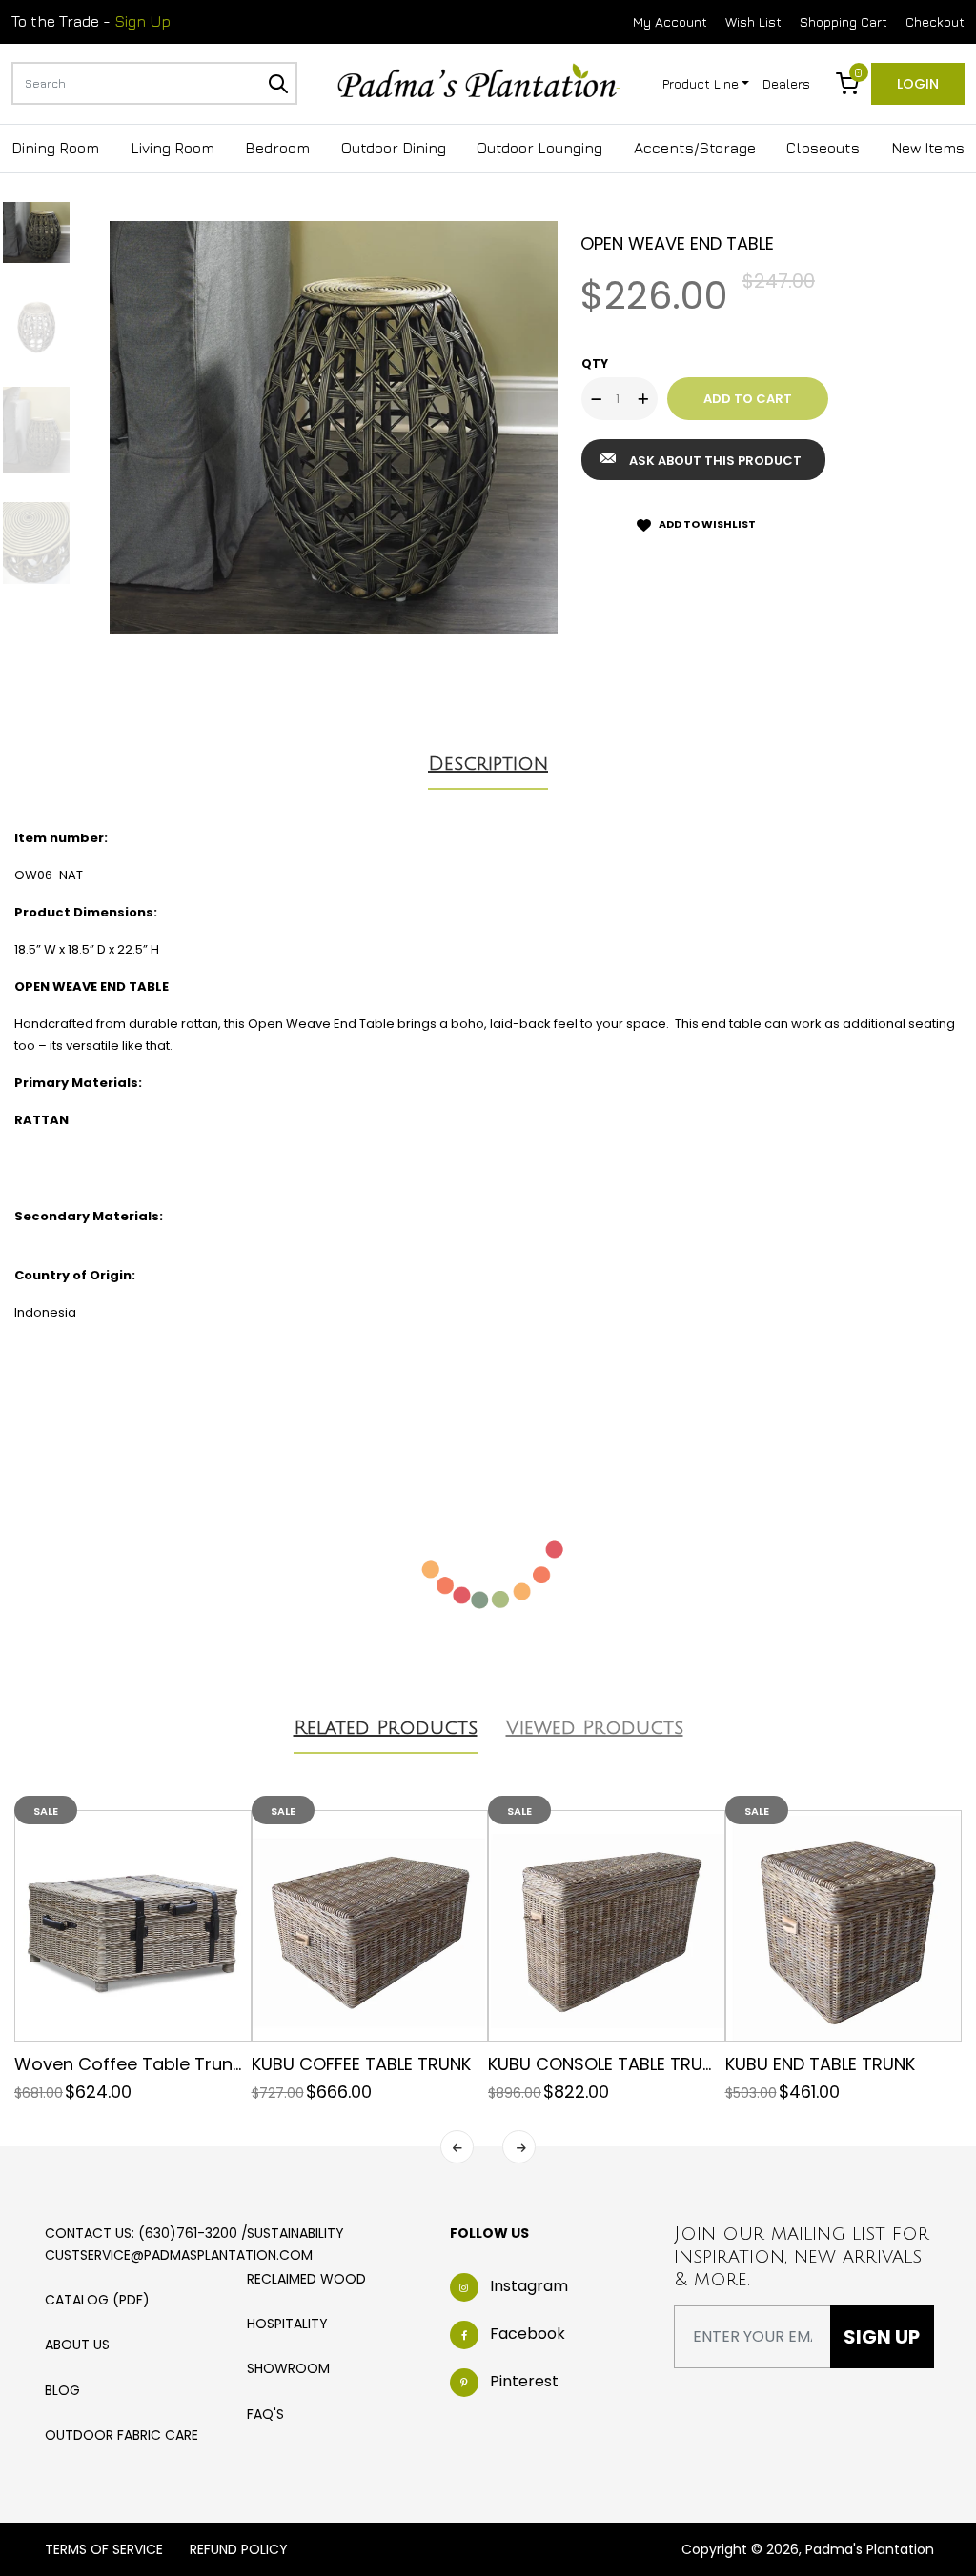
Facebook (528, 2334)
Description (488, 764)
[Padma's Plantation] (479, 82)
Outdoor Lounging (539, 148)
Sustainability (295, 2233)
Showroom (288, 2368)
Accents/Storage (695, 148)
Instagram (529, 2286)
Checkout (935, 21)
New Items (928, 148)
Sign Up (142, 21)
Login (918, 84)
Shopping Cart (844, 21)
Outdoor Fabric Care (122, 2435)
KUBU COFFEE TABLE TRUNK (361, 2064)
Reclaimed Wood (306, 2279)
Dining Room (55, 148)
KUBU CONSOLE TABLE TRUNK (606, 2064)
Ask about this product (715, 461)
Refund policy (239, 2549)
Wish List (753, 21)
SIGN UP (882, 2337)
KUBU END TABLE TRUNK (820, 2064)
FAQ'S (265, 2414)
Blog (62, 2390)
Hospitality (287, 2324)
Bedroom (277, 148)
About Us (77, 2345)
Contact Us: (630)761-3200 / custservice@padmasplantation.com (179, 2244)
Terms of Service (104, 2549)
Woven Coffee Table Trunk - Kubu (158, 2064)
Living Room (173, 148)
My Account (670, 21)
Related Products (386, 1728)
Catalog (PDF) (97, 2300)
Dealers (786, 83)
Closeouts (823, 148)
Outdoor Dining (394, 148)
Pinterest (524, 2381)
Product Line (701, 83)
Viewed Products (595, 1728)
